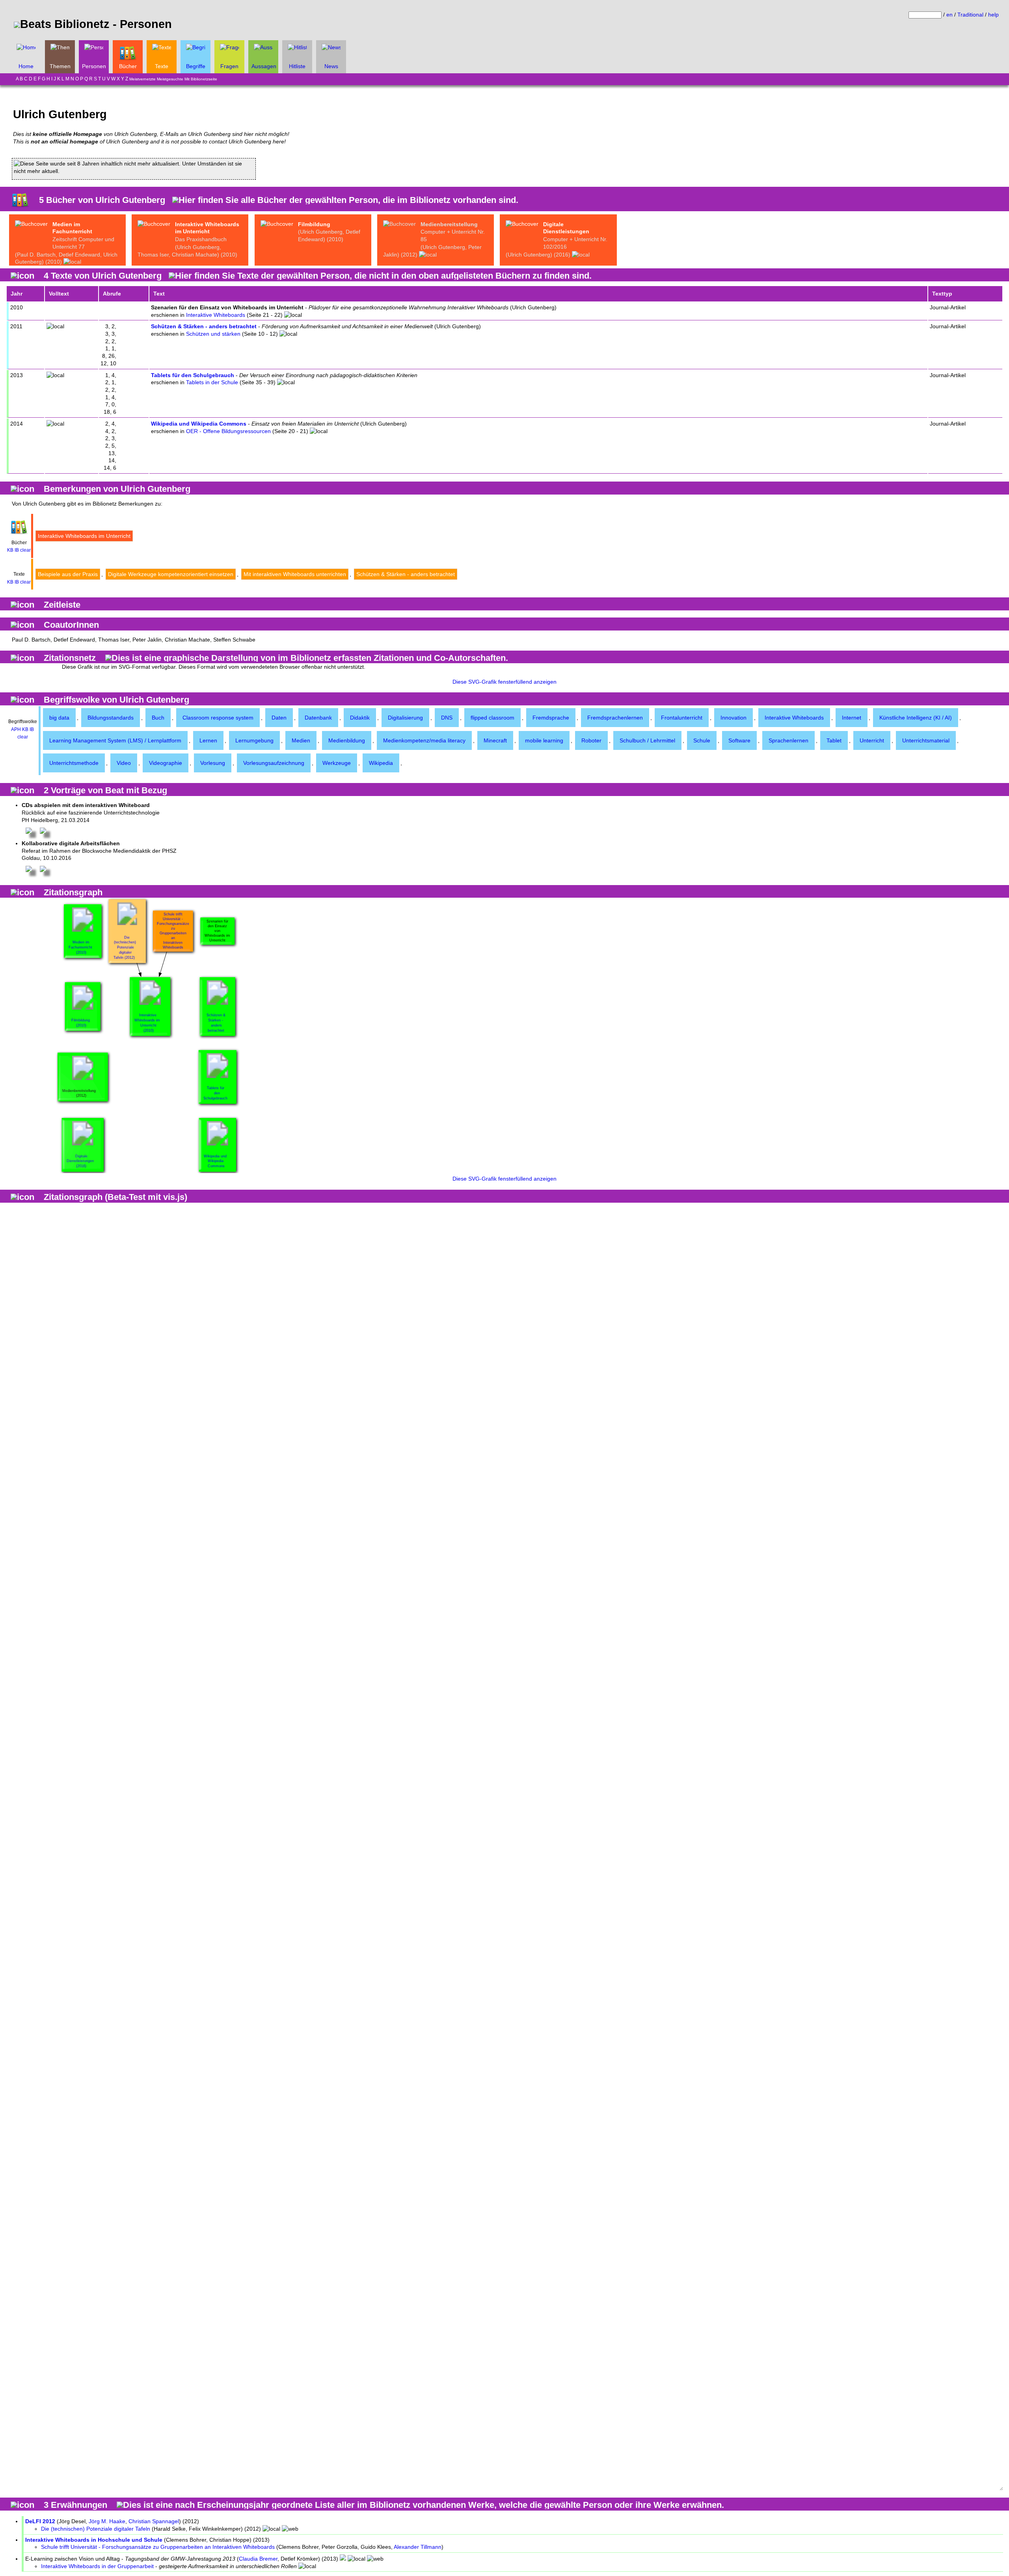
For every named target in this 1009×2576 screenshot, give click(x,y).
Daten (279, 718)
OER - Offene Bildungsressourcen (228, 431)
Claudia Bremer (258, 2559)
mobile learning (544, 740)
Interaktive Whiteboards (216, 315)
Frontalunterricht (682, 718)
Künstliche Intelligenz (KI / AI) (916, 718)
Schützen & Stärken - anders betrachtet (204, 326)
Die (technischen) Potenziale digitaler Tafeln (96, 2529)
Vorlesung (213, 763)
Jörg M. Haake (107, 2521)
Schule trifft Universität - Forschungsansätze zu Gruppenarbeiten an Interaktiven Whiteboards (158, 2547)
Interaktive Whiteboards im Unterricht (84, 536)
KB (10, 550)
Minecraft (495, 740)
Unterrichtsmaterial (926, 740)
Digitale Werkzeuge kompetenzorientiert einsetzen (171, 574)
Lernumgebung (254, 740)
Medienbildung (347, 740)
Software (739, 740)
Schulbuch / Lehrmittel (647, 740)
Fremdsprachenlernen (615, 718)
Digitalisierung (405, 718)
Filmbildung (314, 224)
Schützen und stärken (213, 334)
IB (17, 550)
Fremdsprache (551, 718)
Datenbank (318, 718)
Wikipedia (381, 763)
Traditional (970, 15)
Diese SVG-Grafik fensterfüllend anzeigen (504, 682)
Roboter (591, 740)
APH (16, 729)
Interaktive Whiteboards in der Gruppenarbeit (97, 2566)
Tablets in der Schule (212, 382)
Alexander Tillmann (418, 2547)
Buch (158, 718)
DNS (447, 718)
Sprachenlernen (788, 740)
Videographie (166, 763)
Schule (702, 740)
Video (124, 763)
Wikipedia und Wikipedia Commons (199, 424)
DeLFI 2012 (40, 2521)
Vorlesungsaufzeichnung (274, 763)
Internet (852, 718)
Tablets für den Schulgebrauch (193, 375)
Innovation (733, 718)
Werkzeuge (337, 763)
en (949, 15)
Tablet (834, 740)
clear (25, 550)
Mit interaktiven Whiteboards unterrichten (295, 574)
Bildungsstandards (111, 718)
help (993, 15)
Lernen (208, 740)
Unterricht (872, 740)
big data (59, 718)
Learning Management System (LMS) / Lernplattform (115, 740)
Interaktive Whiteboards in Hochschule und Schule (94, 2540)
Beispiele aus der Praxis (68, 574)
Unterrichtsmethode (74, 763)
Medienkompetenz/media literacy (424, 740)
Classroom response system (218, 718)
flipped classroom (492, 718)
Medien (301, 740)
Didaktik (360, 718)
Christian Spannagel (154, 2521)
